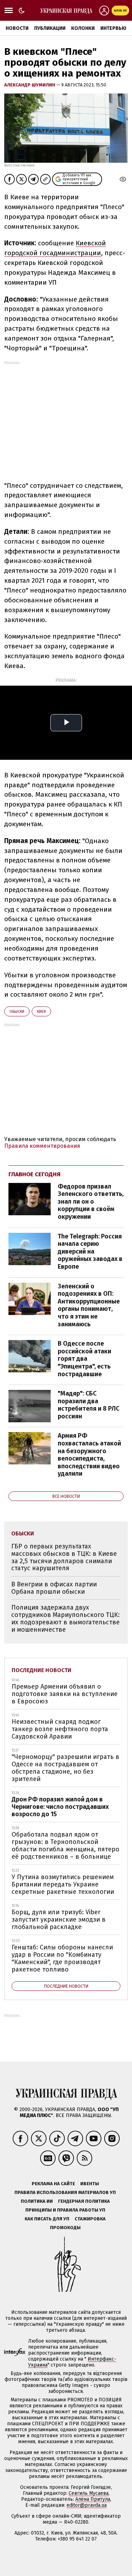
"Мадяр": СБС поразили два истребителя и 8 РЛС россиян (89, 1405)
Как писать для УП (47, 2219)
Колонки (83, 28)
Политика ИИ (37, 2201)
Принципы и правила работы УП (65, 2210)
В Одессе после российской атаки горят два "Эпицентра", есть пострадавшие (84, 1359)
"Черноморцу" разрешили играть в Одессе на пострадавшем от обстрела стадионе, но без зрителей (65, 1768)
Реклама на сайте (53, 2184)
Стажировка (90, 2219)
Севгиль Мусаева (89, 2493)
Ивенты (90, 2184)
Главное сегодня (34, 1174)
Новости (17, 28)
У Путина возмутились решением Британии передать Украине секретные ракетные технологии (63, 1884)
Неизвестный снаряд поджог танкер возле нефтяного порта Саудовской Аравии (60, 1729)
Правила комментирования (42, 1146)
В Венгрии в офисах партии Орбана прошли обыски (54, 1588)
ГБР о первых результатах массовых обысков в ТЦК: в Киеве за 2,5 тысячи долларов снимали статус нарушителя (64, 1557)
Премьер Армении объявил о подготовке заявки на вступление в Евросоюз (65, 1694)
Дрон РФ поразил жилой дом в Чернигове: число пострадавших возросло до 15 (60, 1807)
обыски (17, 1012)
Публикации (50, 28)
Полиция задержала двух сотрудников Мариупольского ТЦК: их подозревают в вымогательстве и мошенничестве (65, 1618)
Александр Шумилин (30, 85)
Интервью (113, 28)
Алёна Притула (93, 2499)
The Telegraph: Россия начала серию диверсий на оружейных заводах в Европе (90, 1251)
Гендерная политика (84, 2201)
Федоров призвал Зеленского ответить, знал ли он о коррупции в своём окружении (91, 1202)
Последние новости (42, 1670)
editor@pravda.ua (87, 2505)
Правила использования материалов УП (65, 2192)
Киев (41, 1012)
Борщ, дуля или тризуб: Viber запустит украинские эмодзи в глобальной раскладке (59, 1919)
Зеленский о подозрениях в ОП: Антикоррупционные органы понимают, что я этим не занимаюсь (89, 1305)
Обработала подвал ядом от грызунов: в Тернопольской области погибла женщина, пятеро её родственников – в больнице (65, 1845)
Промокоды (65, 2228)
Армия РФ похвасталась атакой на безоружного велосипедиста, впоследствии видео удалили (89, 1455)
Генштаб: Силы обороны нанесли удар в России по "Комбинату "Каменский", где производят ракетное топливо (62, 1958)
